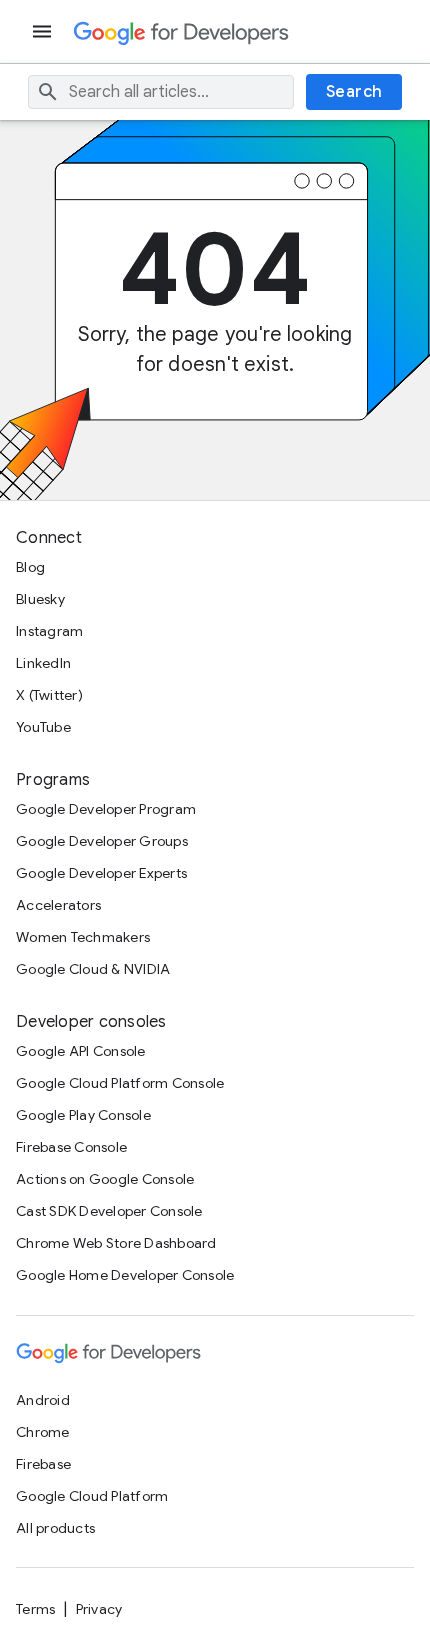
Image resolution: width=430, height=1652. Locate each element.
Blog (30, 567)
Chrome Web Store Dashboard (116, 1243)
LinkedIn (43, 663)
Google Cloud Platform (92, 1496)
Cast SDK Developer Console (109, 1211)
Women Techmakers (83, 937)
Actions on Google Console (105, 1179)
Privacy (99, 1609)
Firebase (43, 1464)
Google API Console (81, 1051)
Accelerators (58, 905)
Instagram (49, 631)
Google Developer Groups (102, 841)
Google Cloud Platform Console (120, 1083)
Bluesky (40, 599)
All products (55, 1528)
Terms (35, 1609)
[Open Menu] (44, 31)
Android (43, 1400)
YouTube (43, 727)
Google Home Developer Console (125, 1275)
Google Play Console (83, 1115)
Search (354, 92)
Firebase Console (71, 1147)
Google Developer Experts (101, 873)
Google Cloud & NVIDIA (93, 969)
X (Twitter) (49, 695)
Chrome (43, 1432)
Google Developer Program (106, 809)
